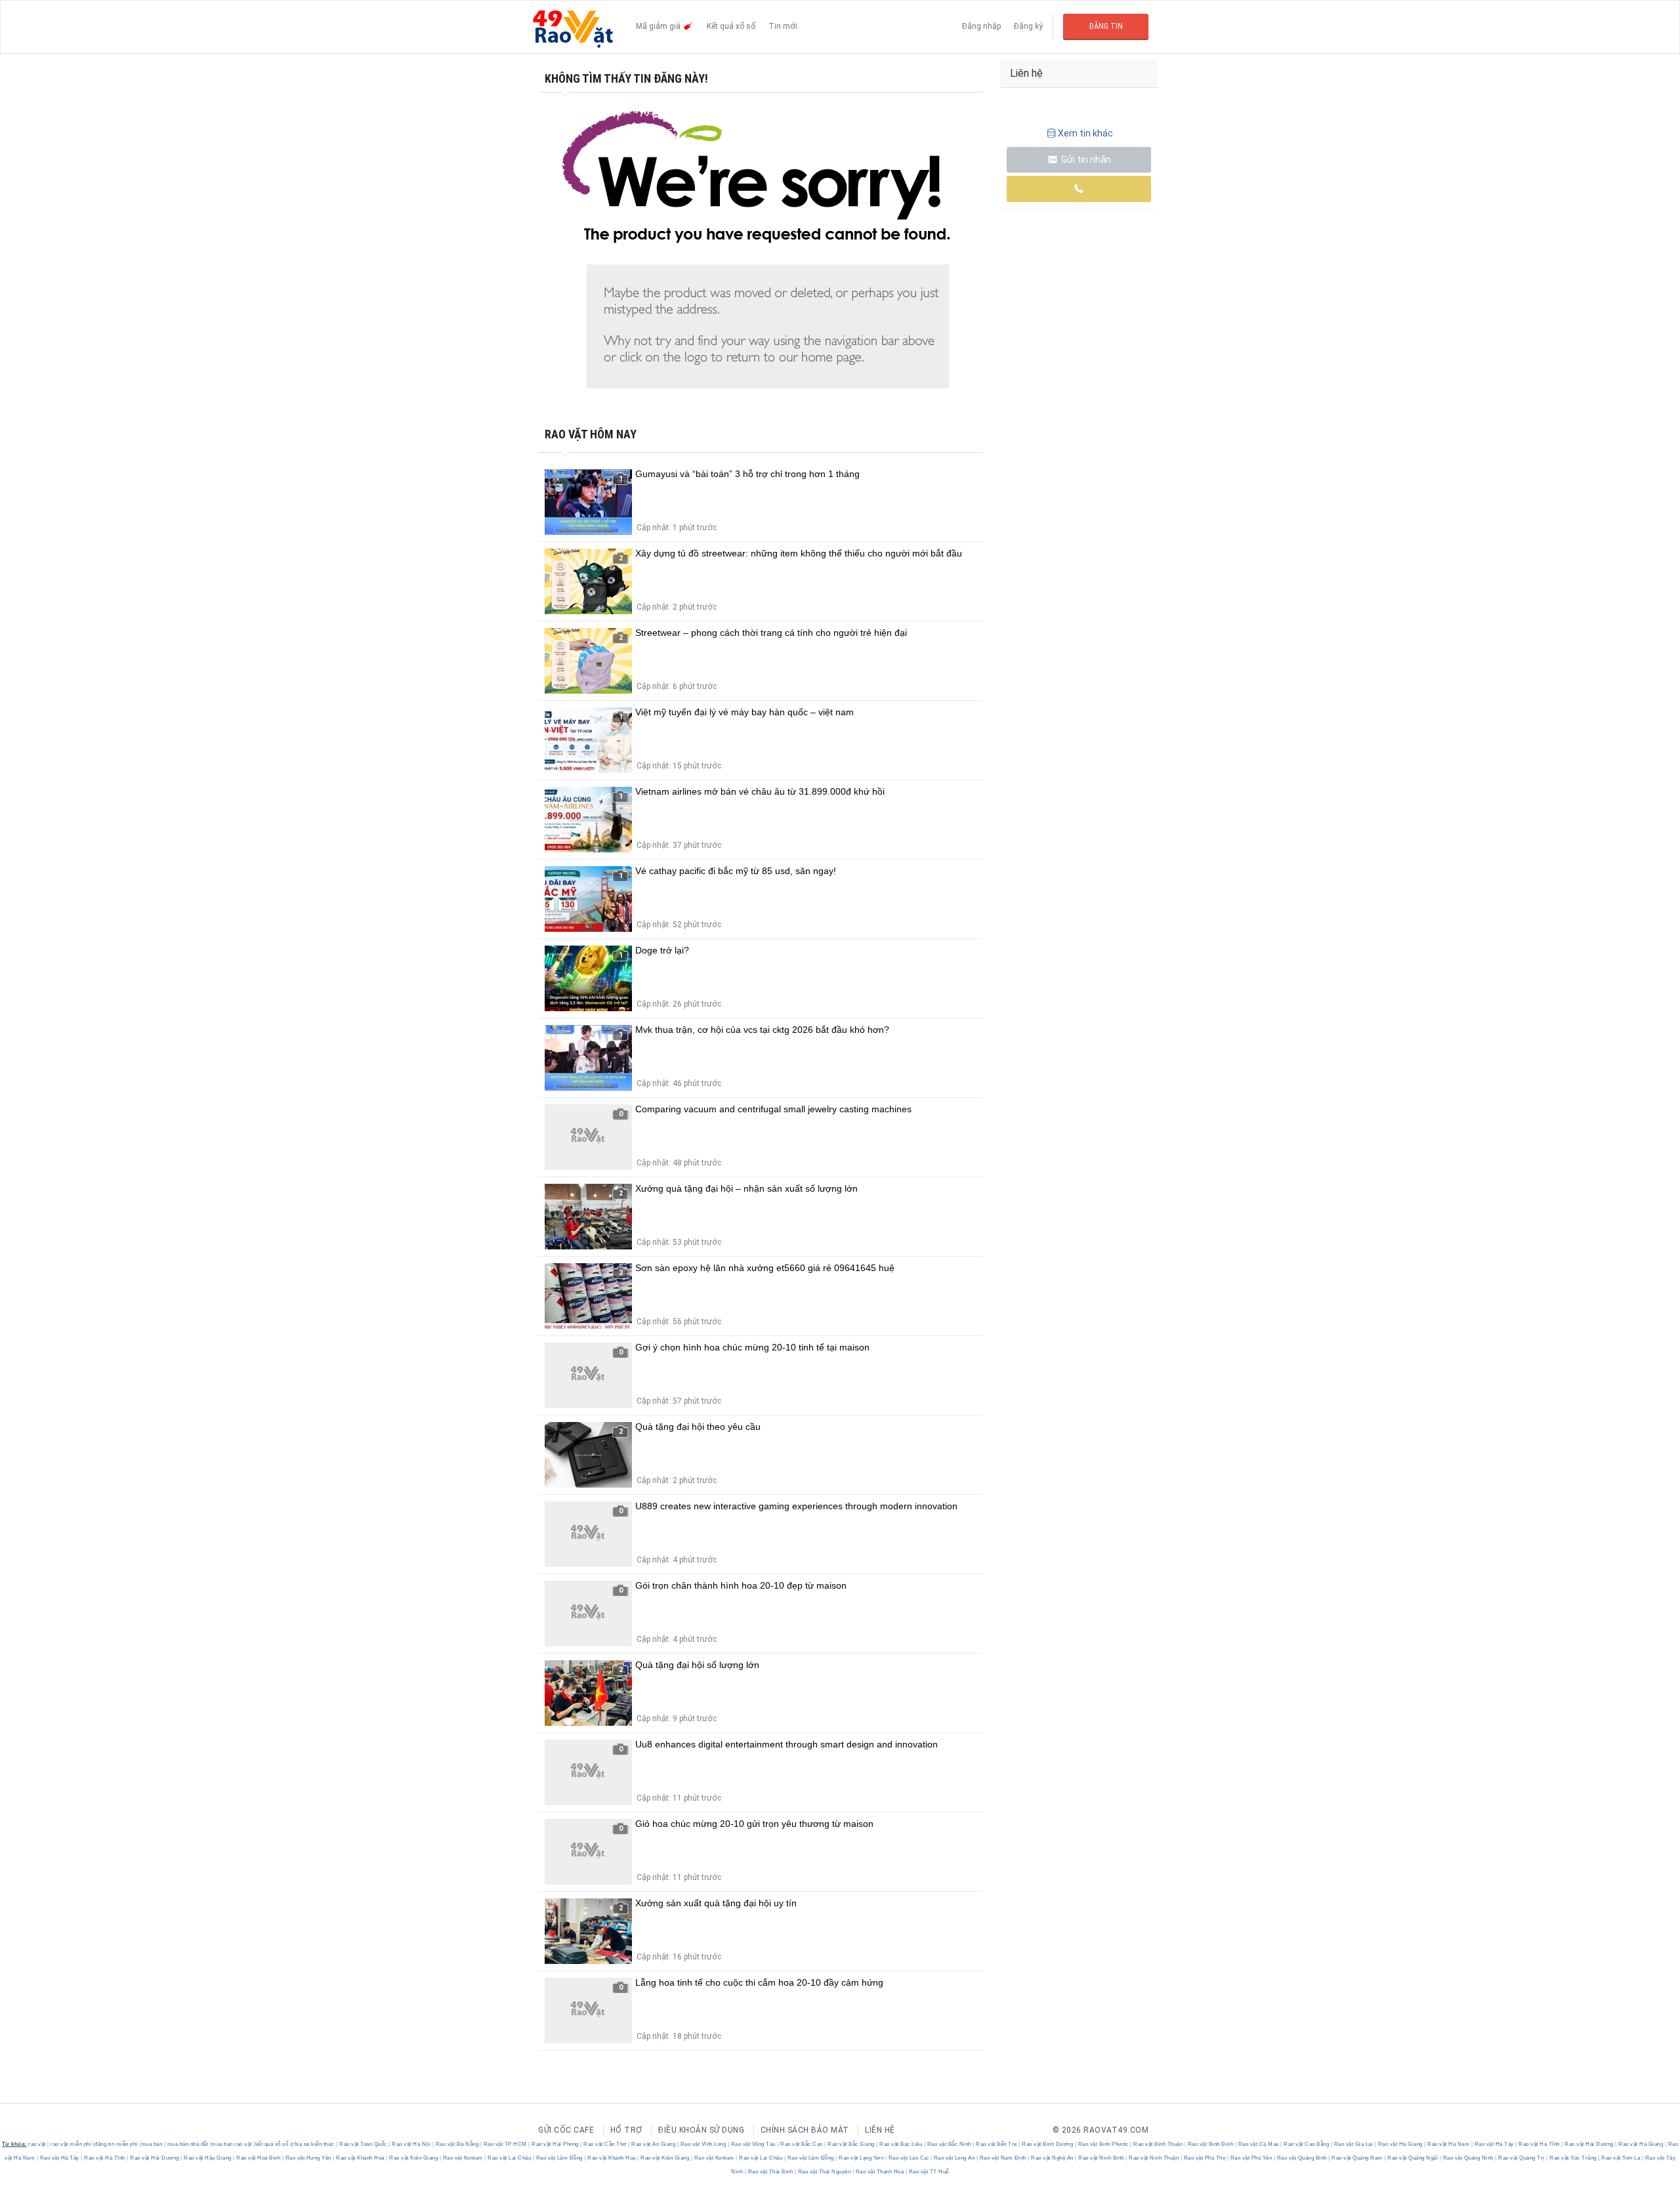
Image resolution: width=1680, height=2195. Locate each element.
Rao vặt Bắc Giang (851, 2144)
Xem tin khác (1085, 133)
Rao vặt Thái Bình (770, 2172)
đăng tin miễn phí (116, 2144)
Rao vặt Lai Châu (510, 2158)
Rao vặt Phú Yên (1251, 2158)
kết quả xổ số (272, 2144)
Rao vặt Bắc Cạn (802, 2144)
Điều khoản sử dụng (701, 2130)
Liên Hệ (880, 2130)
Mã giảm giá (659, 26)
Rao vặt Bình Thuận (1158, 2144)
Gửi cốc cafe (566, 2130)
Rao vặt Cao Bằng (1307, 2144)
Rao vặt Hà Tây (1494, 2144)
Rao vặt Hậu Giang (208, 2158)
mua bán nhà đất (188, 2144)
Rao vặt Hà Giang (1400, 2144)
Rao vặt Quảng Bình (1302, 2158)
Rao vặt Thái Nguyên (824, 2172)
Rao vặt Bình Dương (1048, 2144)
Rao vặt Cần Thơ (605, 2144)
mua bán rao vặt (232, 2144)
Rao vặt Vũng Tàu (753, 2144)
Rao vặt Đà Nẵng (457, 2144)
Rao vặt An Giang (654, 2144)
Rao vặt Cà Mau (1258, 2144)
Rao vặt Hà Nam (1449, 2144)
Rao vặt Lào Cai (909, 2158)
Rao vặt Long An (954, 2158)
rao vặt (37, 2144)
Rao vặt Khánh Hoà (361, 2158)
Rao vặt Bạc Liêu (901, 2144)
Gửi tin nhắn (1085, 159)
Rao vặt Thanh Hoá (880, 2172)
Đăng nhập (981, 26)
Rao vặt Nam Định (1003, 2158)
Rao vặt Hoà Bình (259, 2158)
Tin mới (783, 26)
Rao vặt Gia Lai (1354, 2144)
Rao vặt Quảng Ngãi (1413, 2158)
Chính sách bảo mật (805, 2130)
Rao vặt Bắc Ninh (949, 2144)
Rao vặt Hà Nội (411, 2144)
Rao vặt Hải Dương (1589, 2144)
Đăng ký (1028, 26)
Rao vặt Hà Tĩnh (1540, 2144)
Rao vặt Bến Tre (997, 2144)
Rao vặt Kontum (463, 2158)
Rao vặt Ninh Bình (1102, 2158)
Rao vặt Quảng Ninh (1468, 2158)
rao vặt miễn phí (71, 2144)
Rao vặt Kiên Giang (414, 2158)
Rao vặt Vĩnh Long (703, 2144)
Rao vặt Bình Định (1210, 2144)
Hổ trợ (626, 2130)
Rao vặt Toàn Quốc (364, 2144)
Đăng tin (1106, 26)
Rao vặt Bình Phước (1103, 2144)
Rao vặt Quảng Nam (1357, 2158)
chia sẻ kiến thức (313, 2144)
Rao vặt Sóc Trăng (1573, 2158)
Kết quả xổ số (731, 26)
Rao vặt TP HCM (505, 2144)
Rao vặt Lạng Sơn (861, 2158)
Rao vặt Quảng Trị (1522, 2158)
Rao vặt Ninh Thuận (1154, 2158)
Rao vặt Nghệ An (1053, 2158)
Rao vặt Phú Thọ (1205, 2158)
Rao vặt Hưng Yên (308, 2158)
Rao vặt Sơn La (1621, 2158)
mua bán (152, 2144)
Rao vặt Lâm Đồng (559, 2158)
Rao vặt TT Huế (928, 2172)
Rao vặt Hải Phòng (556, 2144)
